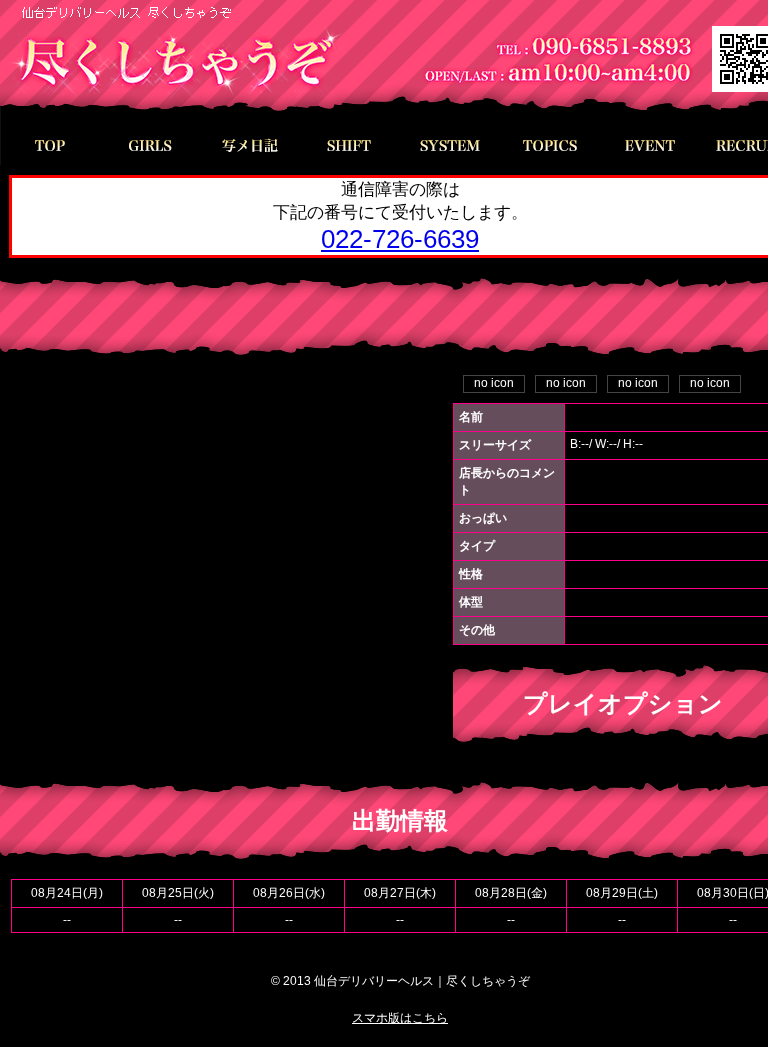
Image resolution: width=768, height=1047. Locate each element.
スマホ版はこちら (400, 1018)
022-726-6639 (400, 239)
